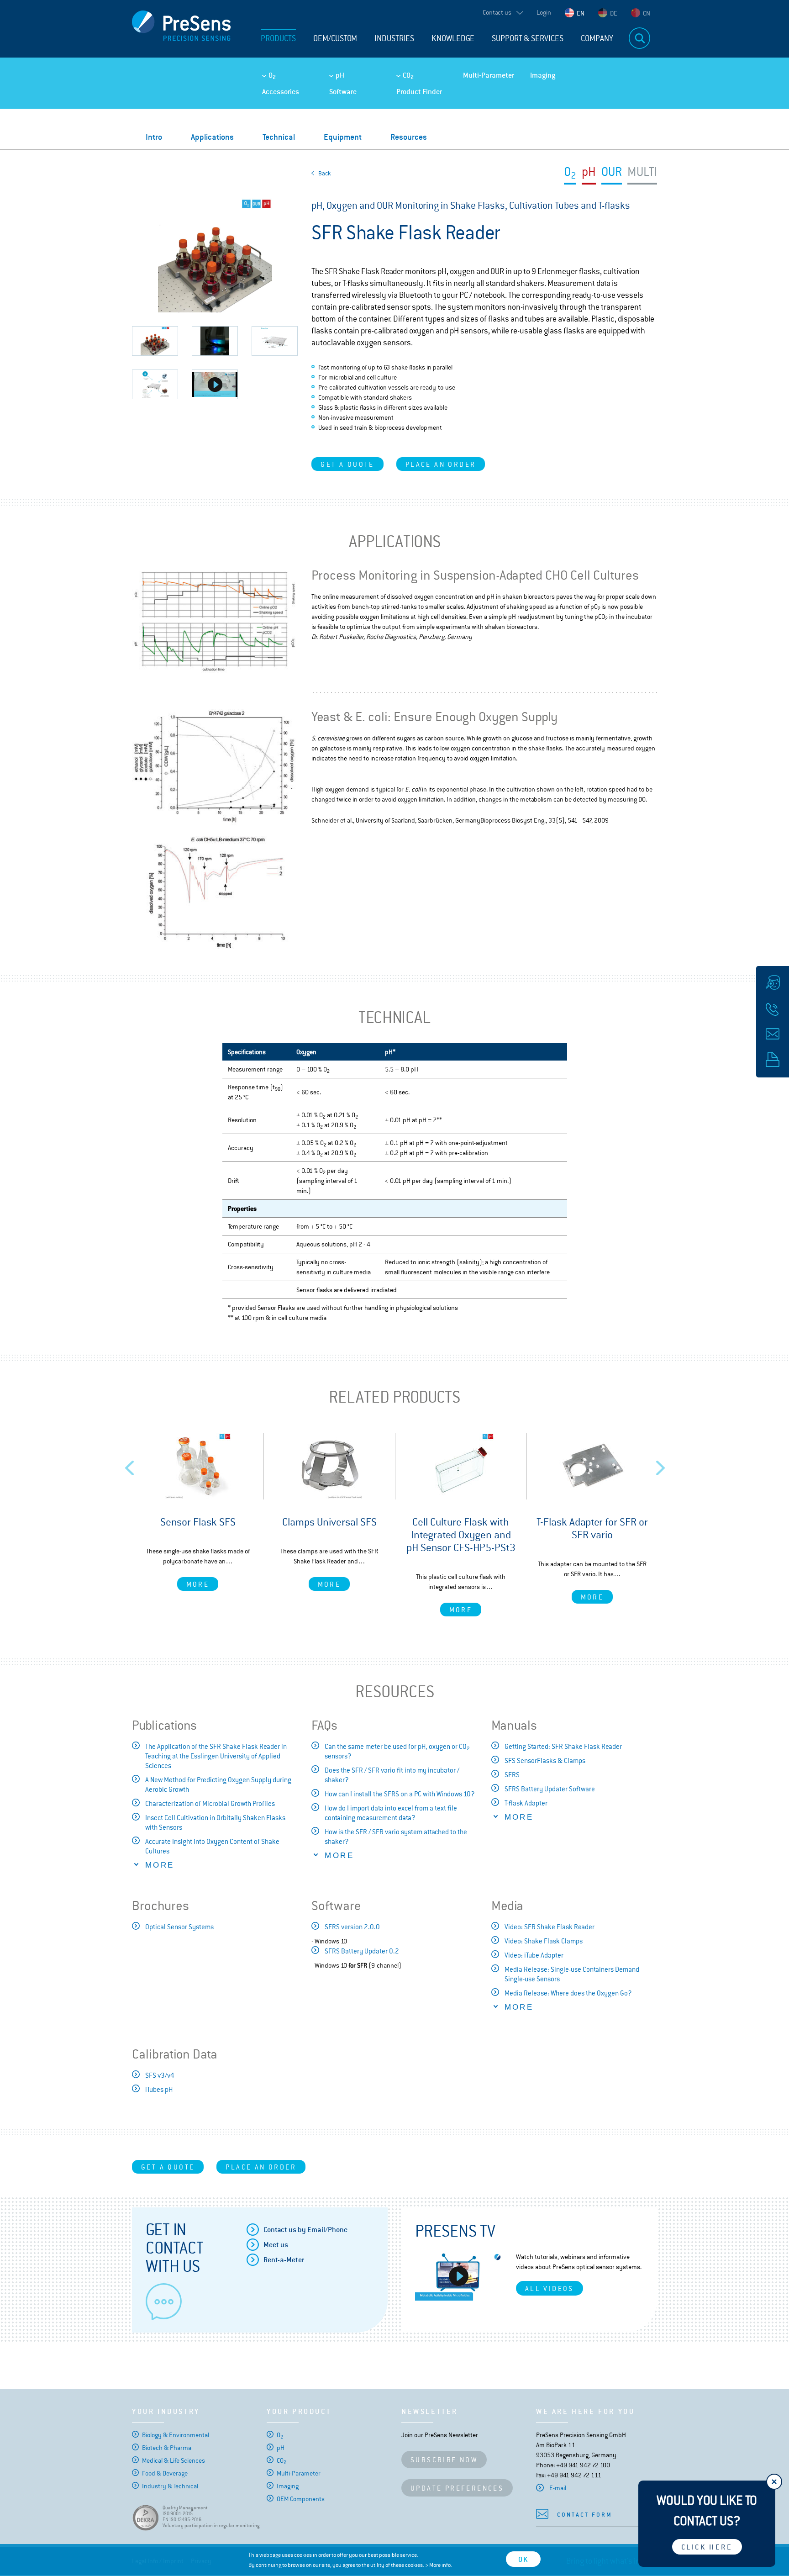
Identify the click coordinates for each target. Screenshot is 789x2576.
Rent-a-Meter (284, 2260)
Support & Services (528, 38)
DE (614, 13)
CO (408, 75)
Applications (212, 137)
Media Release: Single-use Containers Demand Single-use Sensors (572, 1974)
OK (523, 2559)
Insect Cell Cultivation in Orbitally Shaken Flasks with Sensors (215, 1822)
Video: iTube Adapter (534, 1955)
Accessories (281, 92)
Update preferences (457, 2488)
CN (647, 13)
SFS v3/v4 (160, 2075)
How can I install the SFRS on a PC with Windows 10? (400, 1794)
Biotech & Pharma (167, 2448)
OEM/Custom (335, 38)
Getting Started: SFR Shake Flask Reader (563, 1746)
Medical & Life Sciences (174, 2460)
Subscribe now (444, 2460)
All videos (550, 2288)
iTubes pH (159, 2089)
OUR (612, 173)
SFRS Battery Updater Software (550, 1789)
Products (278, 38)
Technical (279, 137)
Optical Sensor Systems (179, 1927)
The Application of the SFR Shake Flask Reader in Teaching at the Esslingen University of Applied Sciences (216, 1756)
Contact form (585, 2515)
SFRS (512, 1775)
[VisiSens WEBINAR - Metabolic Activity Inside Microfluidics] (459, 2276)
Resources (409, 137)
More (198, 1584)
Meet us (276, 2245)
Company (597, 38)
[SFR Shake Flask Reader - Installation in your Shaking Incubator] (215, 384)
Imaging (543, 75)
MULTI (642, 173)
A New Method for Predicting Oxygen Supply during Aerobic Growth (218, 1784)
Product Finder (419, 92)
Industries (394, 38)
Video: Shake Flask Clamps (544, 1941)
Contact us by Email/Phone (305, 2230)
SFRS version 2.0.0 (352, 1927)
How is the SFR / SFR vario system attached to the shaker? (396, 1837)
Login (544, 12)
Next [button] (661, 1465)
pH (340, 75)
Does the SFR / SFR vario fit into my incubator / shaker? (392, 1775)
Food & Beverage (165, 2473)
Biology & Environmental (176, 2435)
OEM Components (301, 2499)
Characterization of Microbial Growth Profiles (210, 1803)
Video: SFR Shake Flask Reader (550, 1927)
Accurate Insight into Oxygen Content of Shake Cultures (212, 1846)
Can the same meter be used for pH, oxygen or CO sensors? (397, 1751)
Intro (154, 137)
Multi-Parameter (489, 75)
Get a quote (347, 464)
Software (343, 92)
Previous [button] (130, 1465)
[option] (198, 1512)
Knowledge (453, 38)
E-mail (558, 2488)
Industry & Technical (170, 2486)
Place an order (441, 464)
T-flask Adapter (526, 1803)
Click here (707, 2547)
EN (581, 13)
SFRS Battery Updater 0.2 (362, 1951)
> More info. (439, 2565)
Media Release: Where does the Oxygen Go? (568, 1993)
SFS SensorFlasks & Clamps (545, 1760)
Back (325, 173)
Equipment (343, 137)
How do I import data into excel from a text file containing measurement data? (391, 1813)
